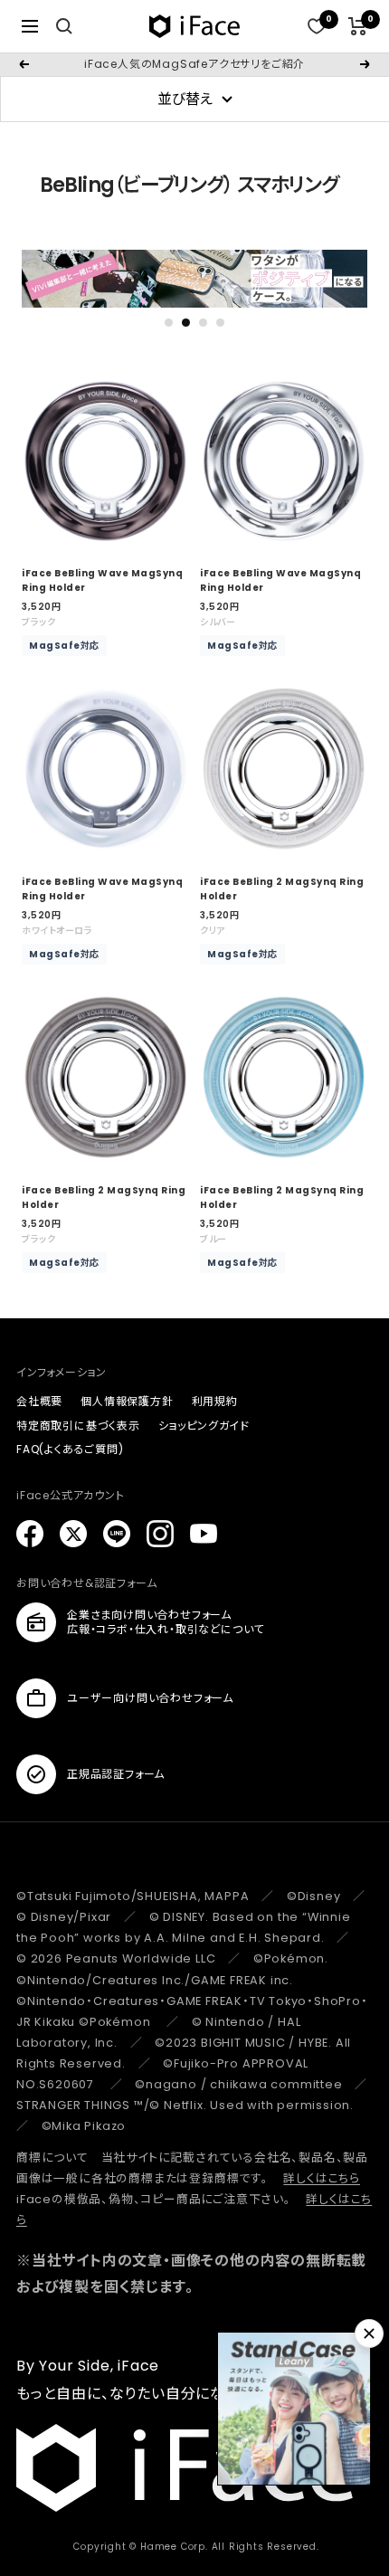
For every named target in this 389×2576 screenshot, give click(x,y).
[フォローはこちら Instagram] (160, 1534)
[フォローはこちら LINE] (117, 1534)
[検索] (64, 26)
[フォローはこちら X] (73, 1534)
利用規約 (215, 1401)
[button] (169, 323)
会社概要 (39, 1401)
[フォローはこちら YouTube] (204, 1534)
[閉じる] (369, 2334)
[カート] (358, 26)
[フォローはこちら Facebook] (30, 1534)
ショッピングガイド (204, 1426)
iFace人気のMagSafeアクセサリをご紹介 (194, 64)
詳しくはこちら (322, 2178)
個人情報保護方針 (127, 1401)
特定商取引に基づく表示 (78, 1426)
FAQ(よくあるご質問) (70, 1449)
